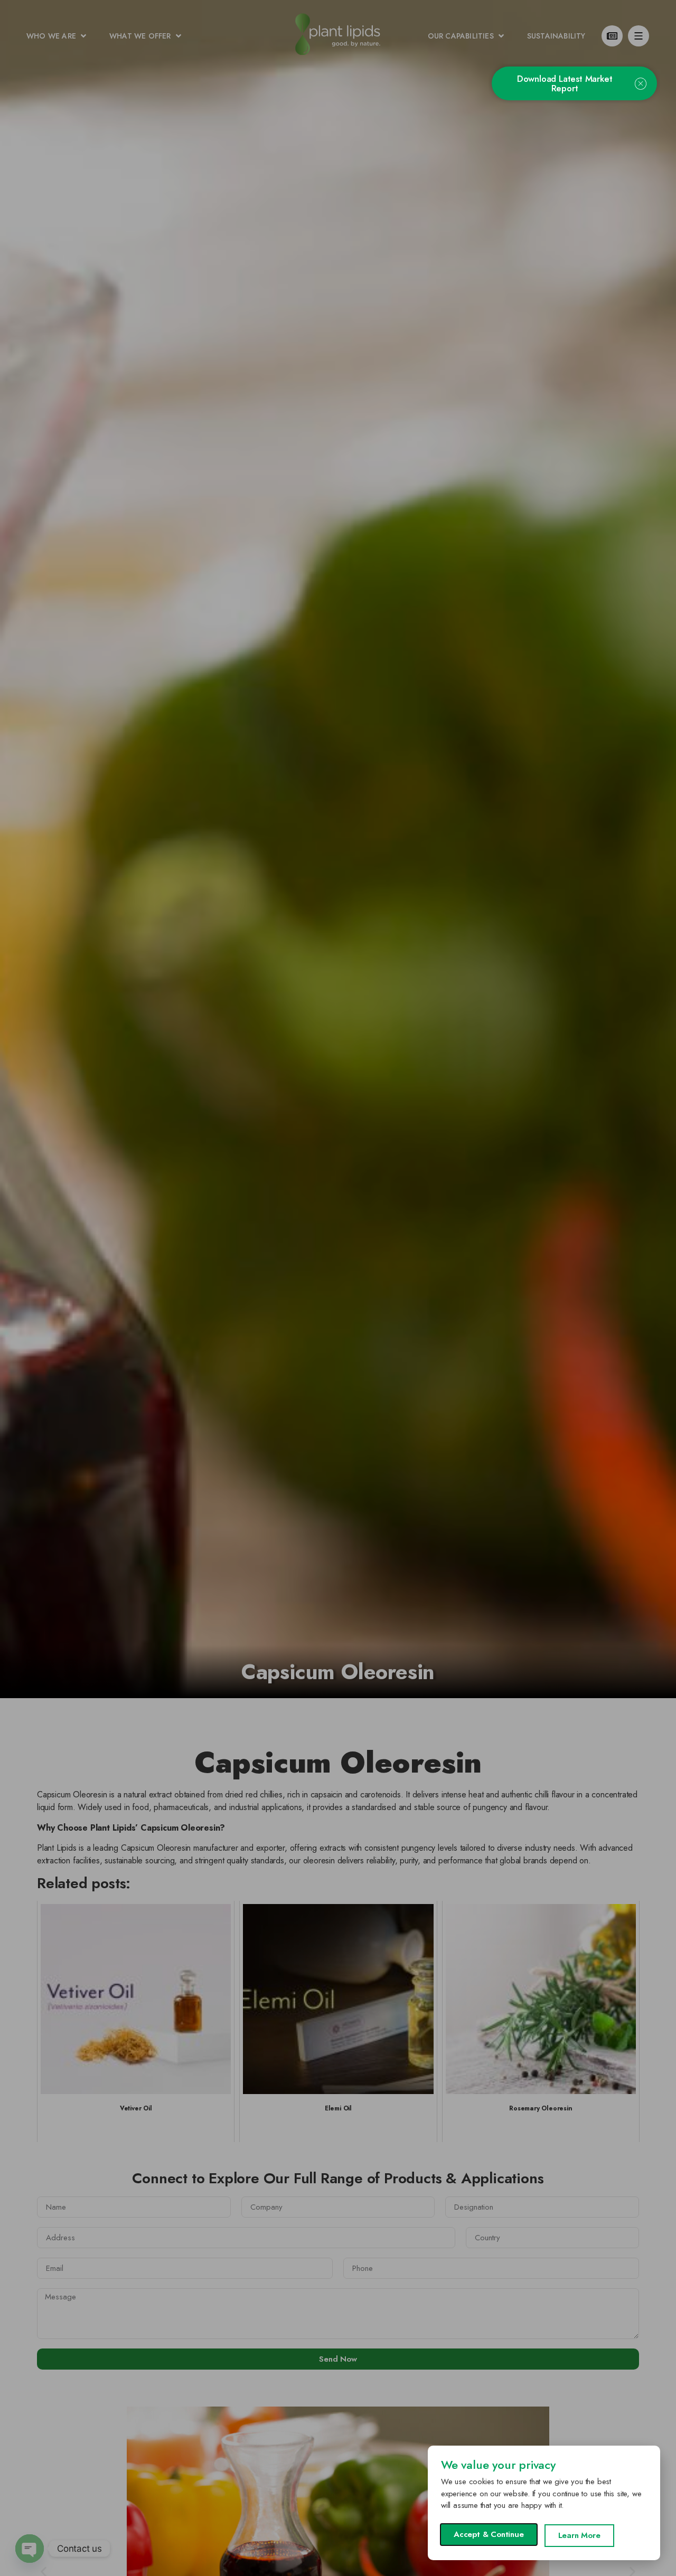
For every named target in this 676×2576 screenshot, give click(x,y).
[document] (338, 1288)
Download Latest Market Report (565, 83)
